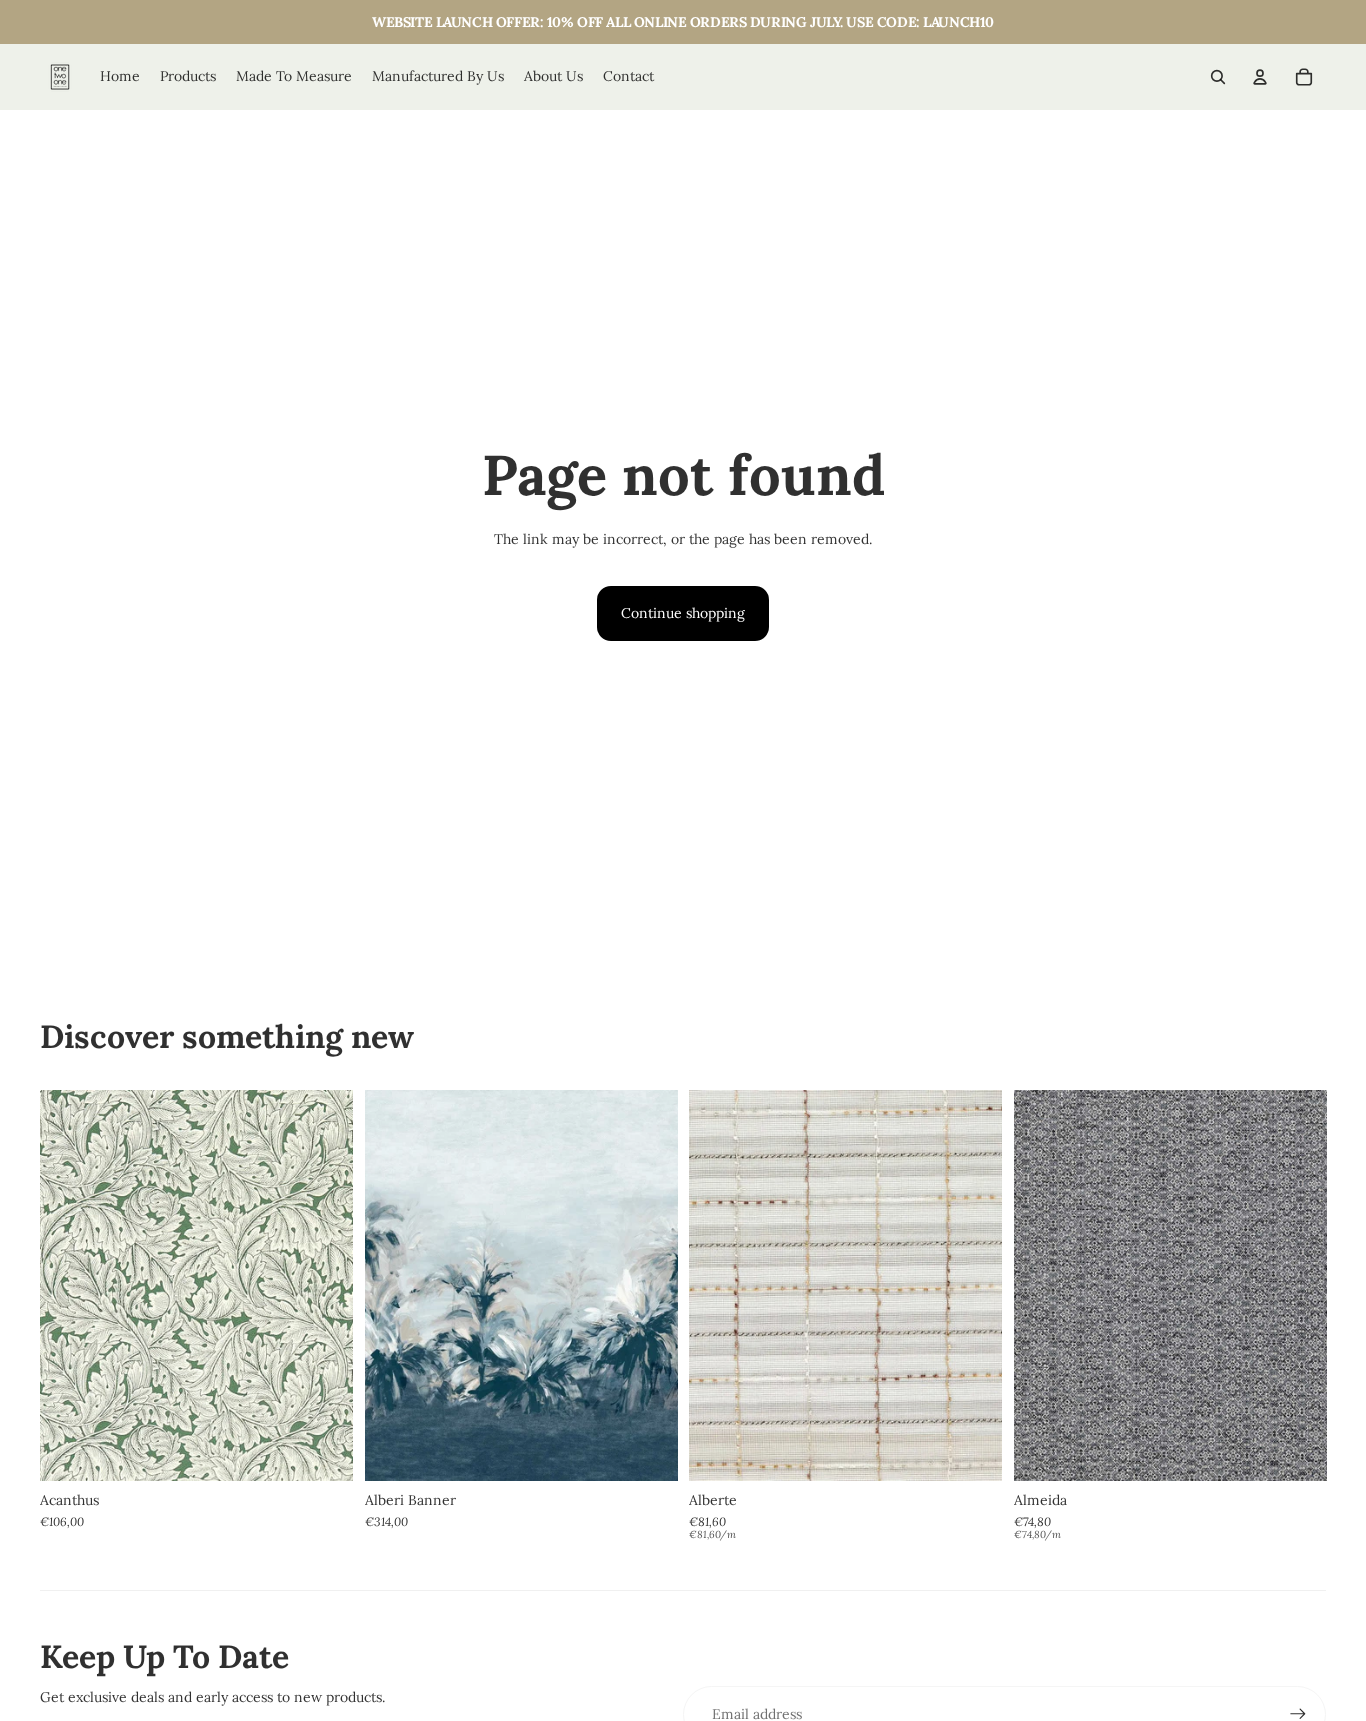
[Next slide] (323, 1285)
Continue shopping (683, 613)
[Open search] (1218, 77)
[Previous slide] (70, 1285)
